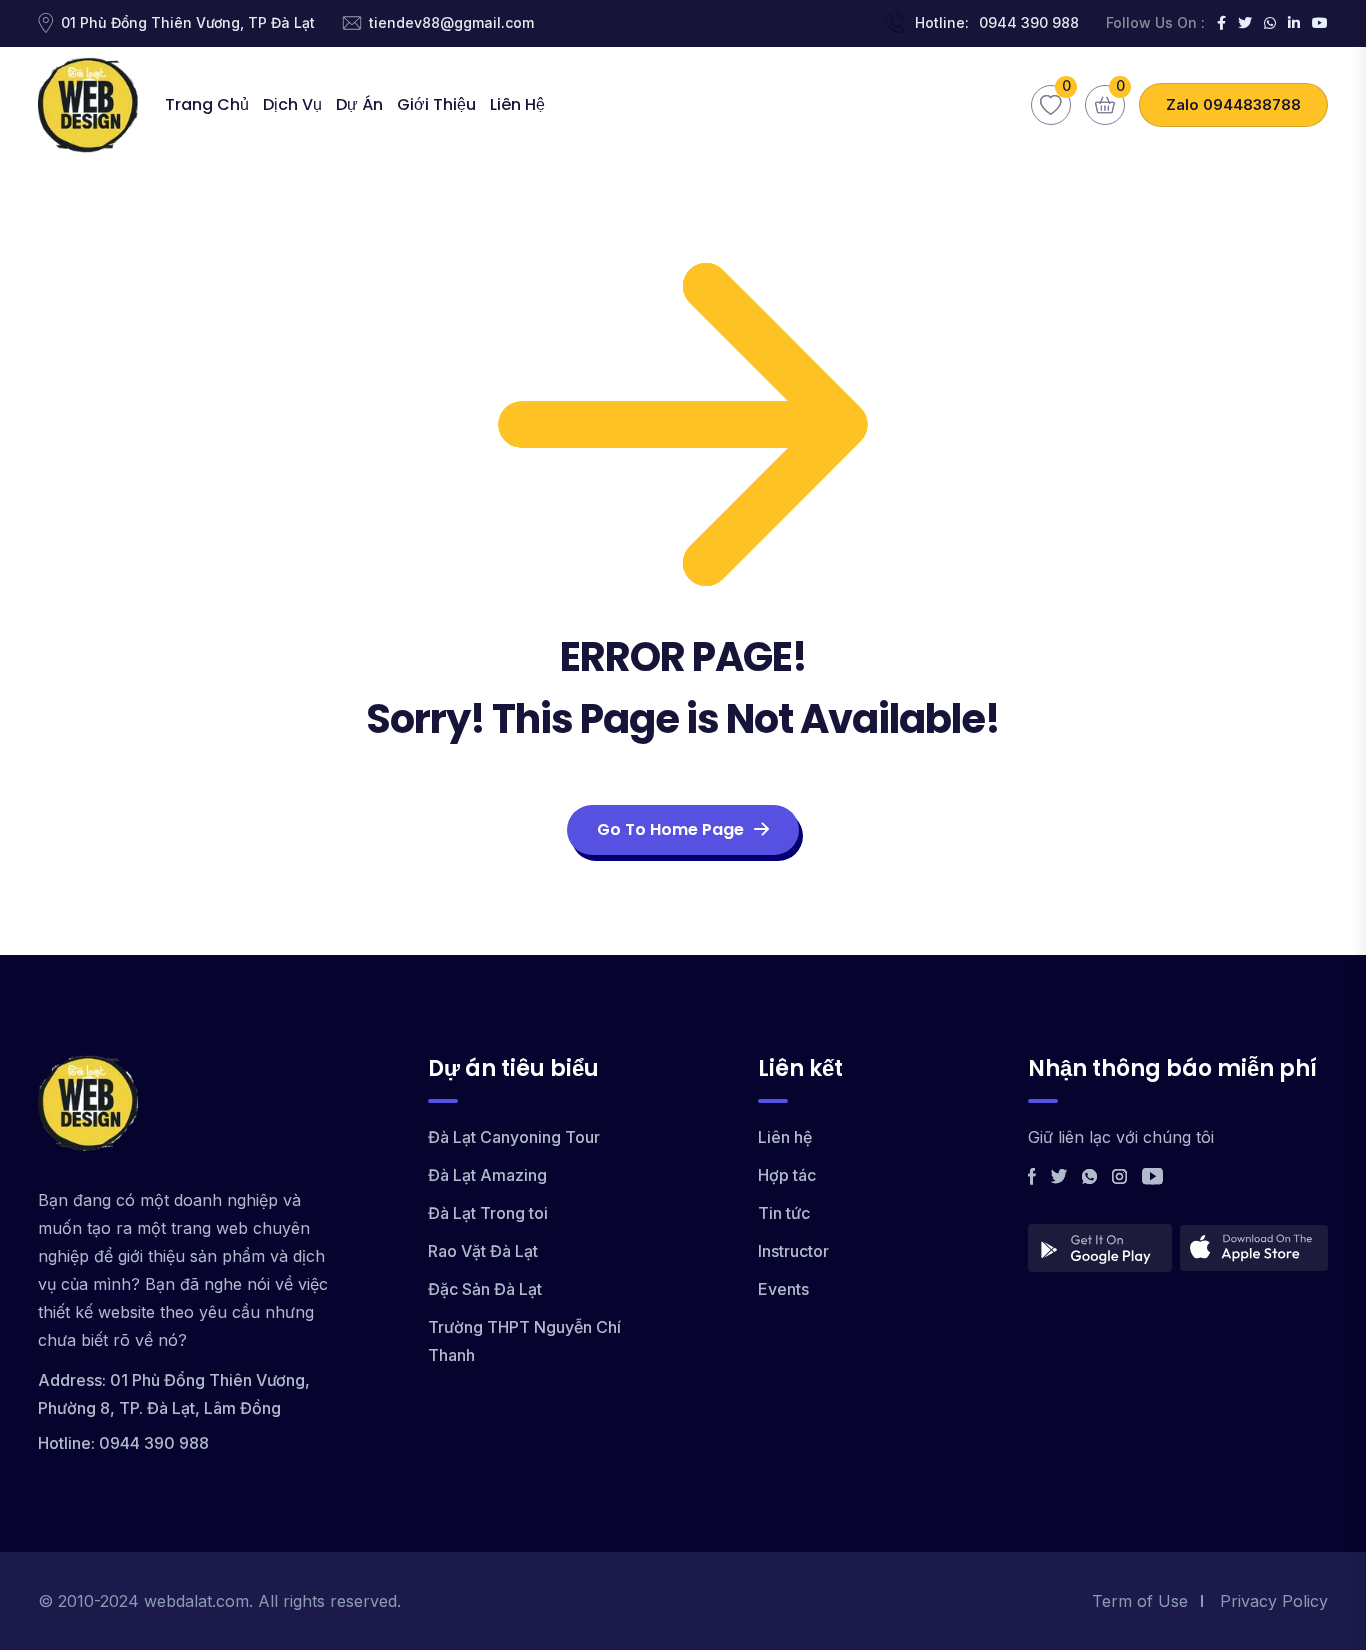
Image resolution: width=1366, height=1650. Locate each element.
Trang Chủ (207, 104)
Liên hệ (517, 104)
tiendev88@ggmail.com (451, 22)
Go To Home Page (670, 829)
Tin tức (784, 1213)
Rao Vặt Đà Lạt (483, 1251)
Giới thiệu (436, 104)
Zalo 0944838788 (1233, 104)
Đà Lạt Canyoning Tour (514, 1137)
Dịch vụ (292, 104)
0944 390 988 (1029, 22)
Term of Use (1140, 1601)
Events (783, 1289)
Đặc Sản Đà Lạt (485, 1289)
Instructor (793, 1251)
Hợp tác (787, 1175)
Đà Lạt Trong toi (488, 1213)
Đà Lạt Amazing (487, 1175)
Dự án (359, 104)
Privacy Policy (1274, 1601)
